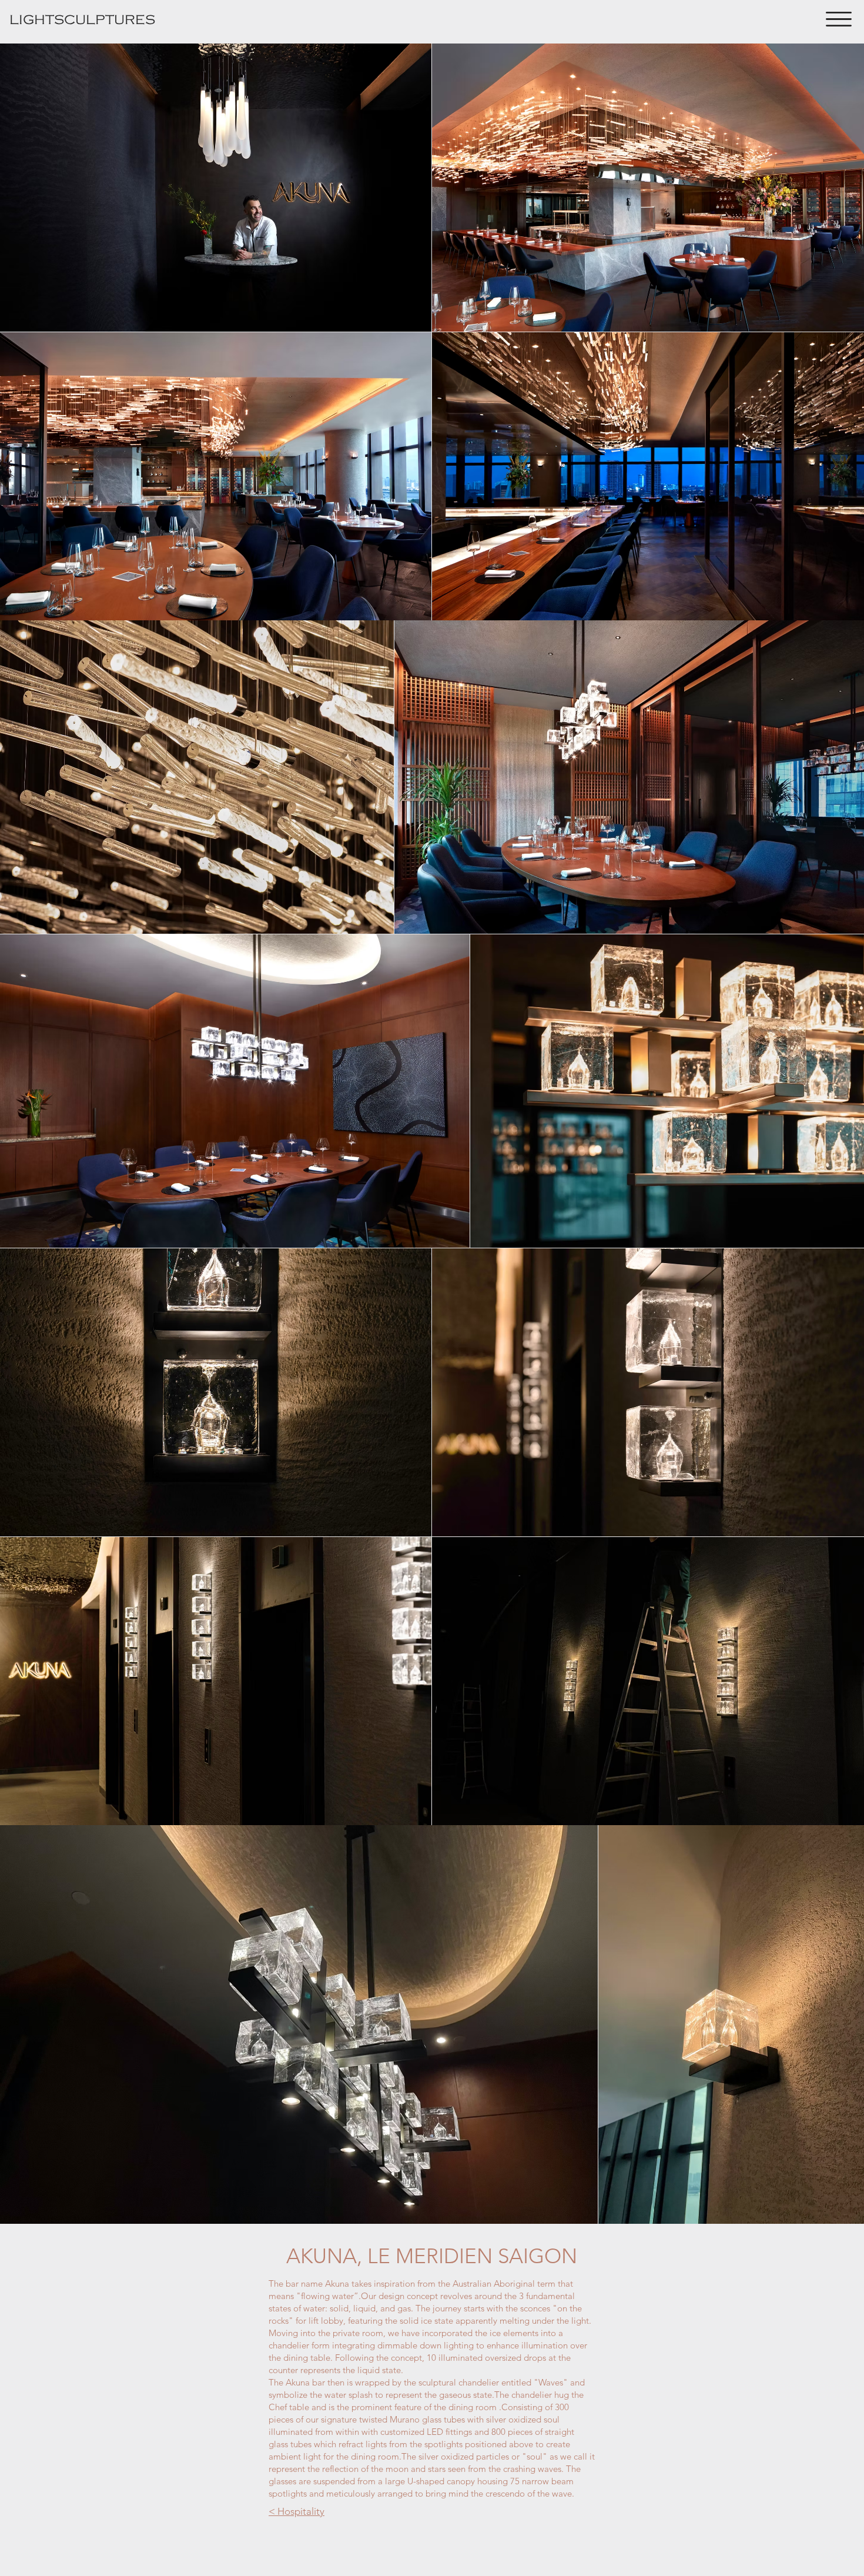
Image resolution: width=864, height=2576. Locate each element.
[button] (839, 19)
